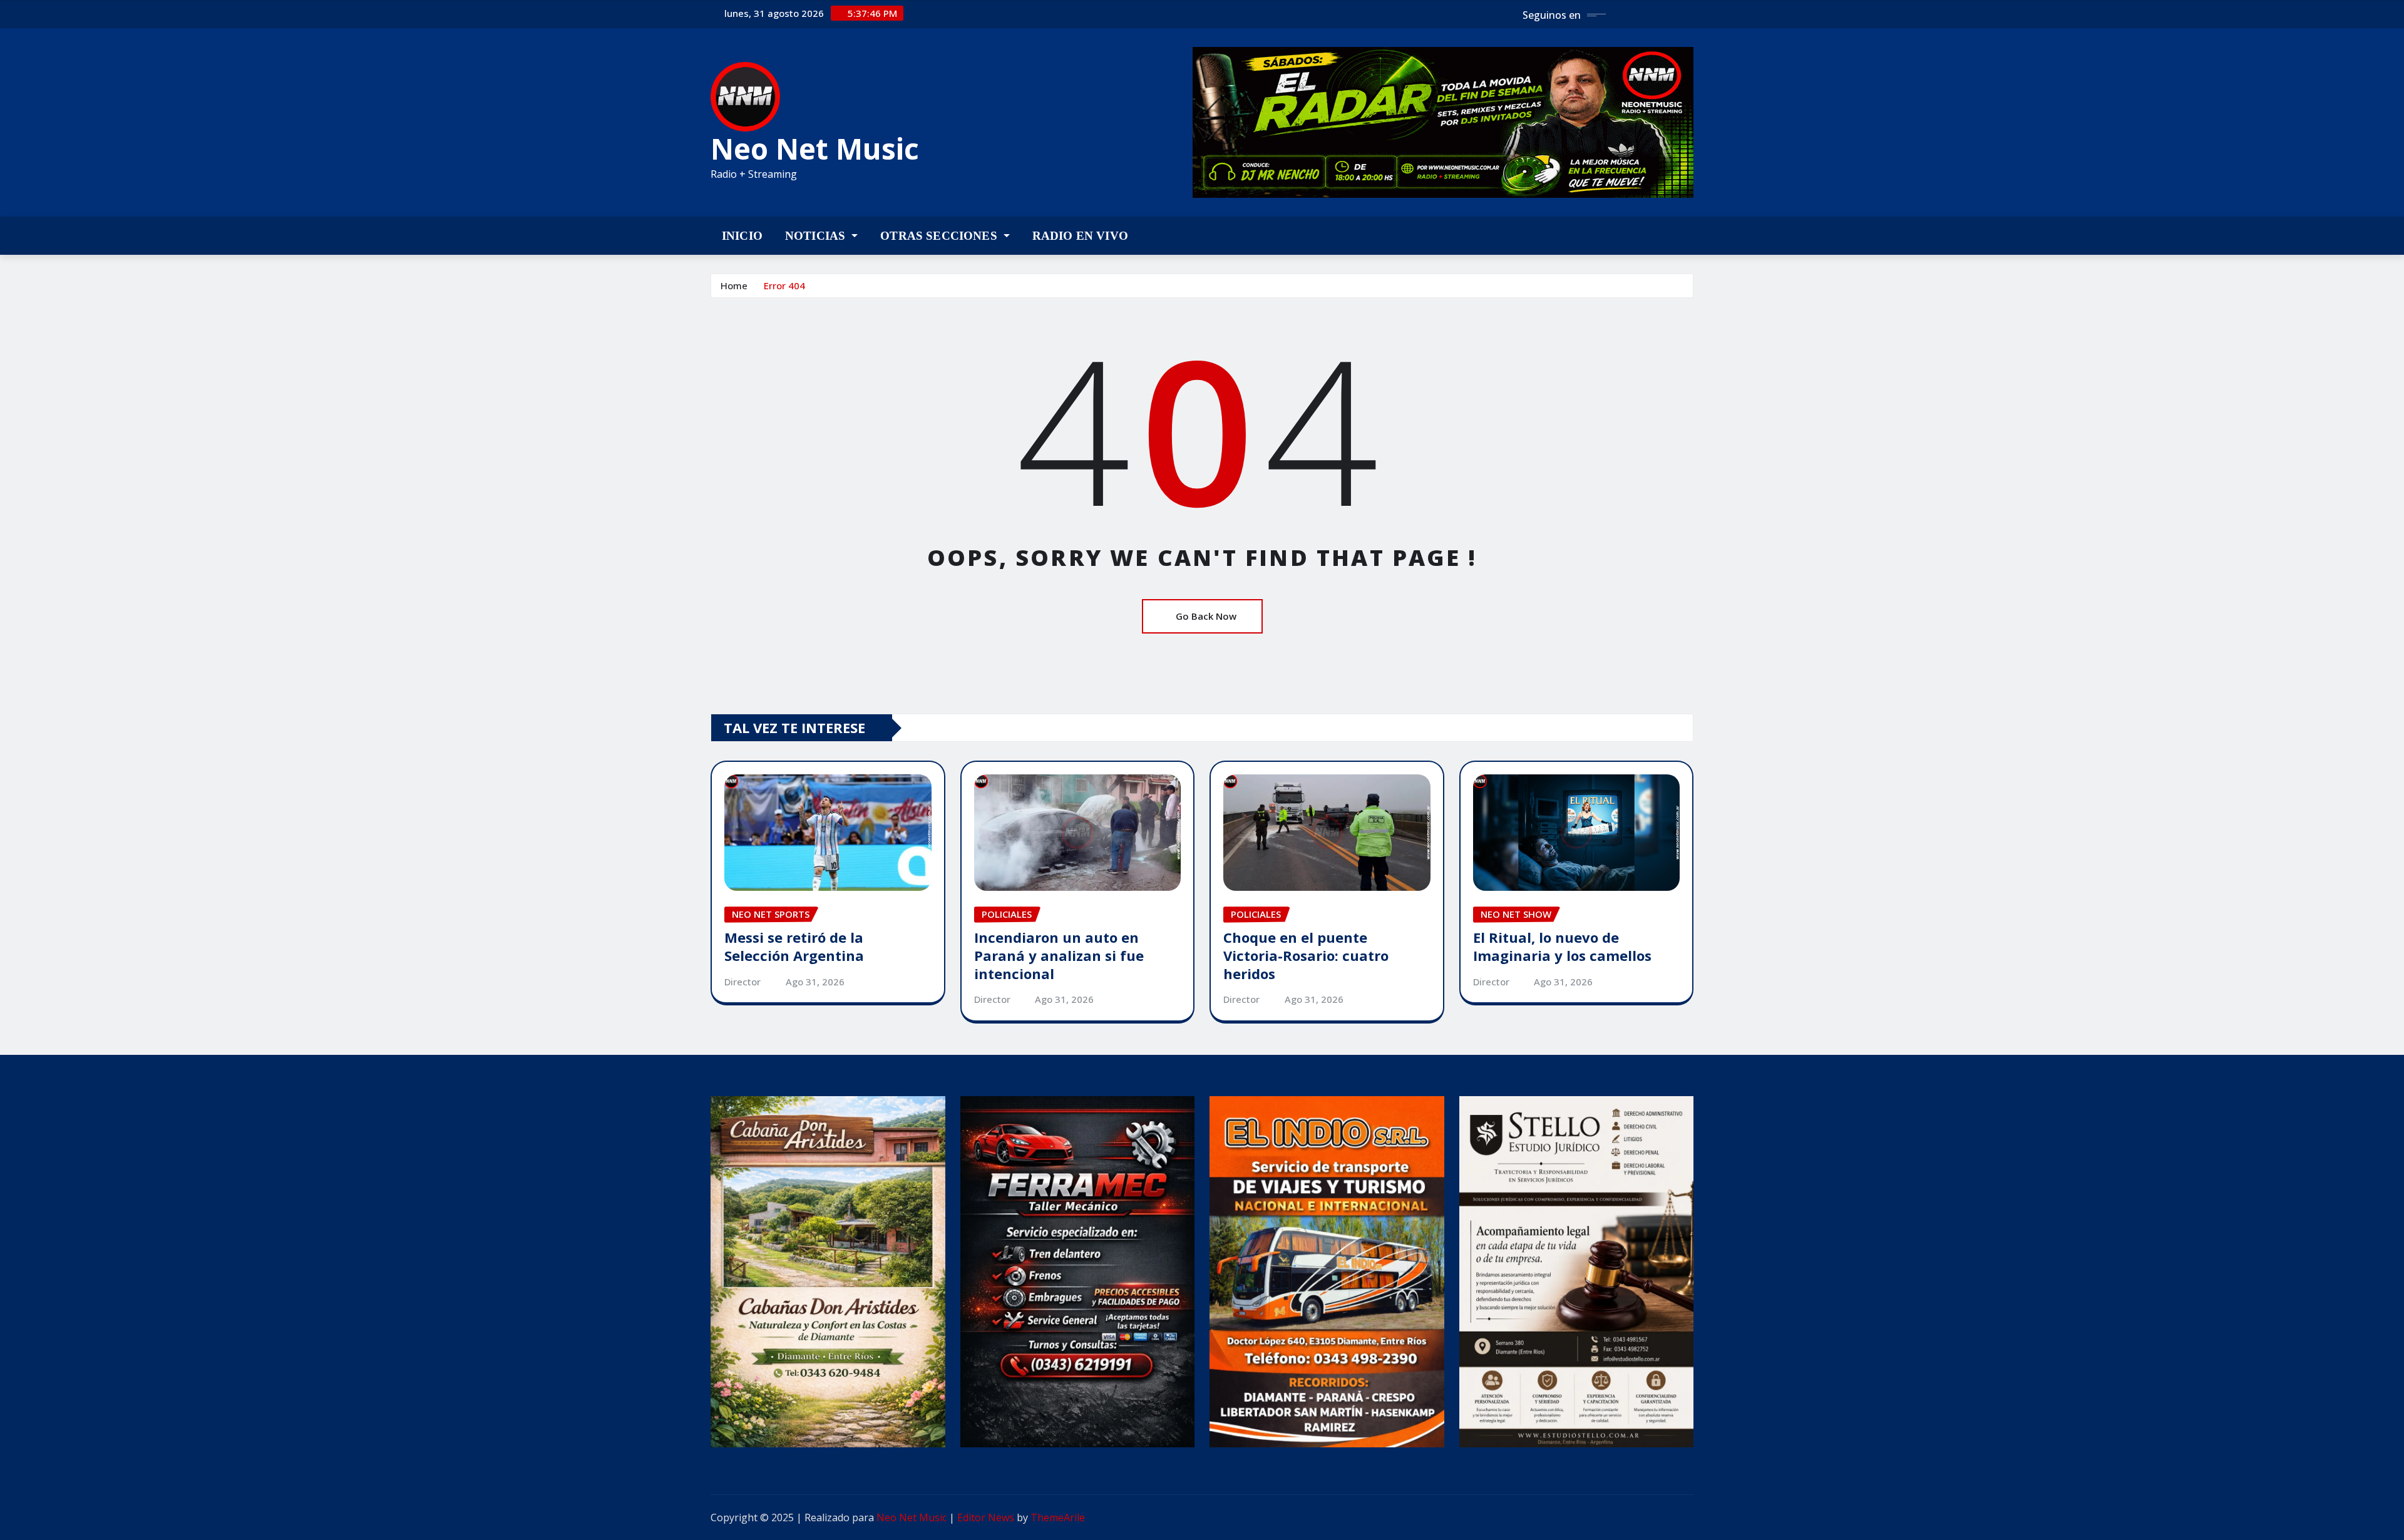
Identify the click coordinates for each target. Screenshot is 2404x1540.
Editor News (986, 1517)
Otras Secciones (940, 236)
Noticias (817, 236)
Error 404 (784, 285)
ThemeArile (1058, 1517)
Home (734, 285)
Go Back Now (1206, 616)
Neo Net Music (815, 148)
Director (742, 982)
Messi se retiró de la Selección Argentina (794, 946)
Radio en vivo (1080, 236)
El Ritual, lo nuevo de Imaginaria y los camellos (1562, 946)
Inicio (742, 236)
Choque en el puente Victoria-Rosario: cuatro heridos (1306, 955)
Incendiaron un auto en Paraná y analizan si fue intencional (1059, 955)
